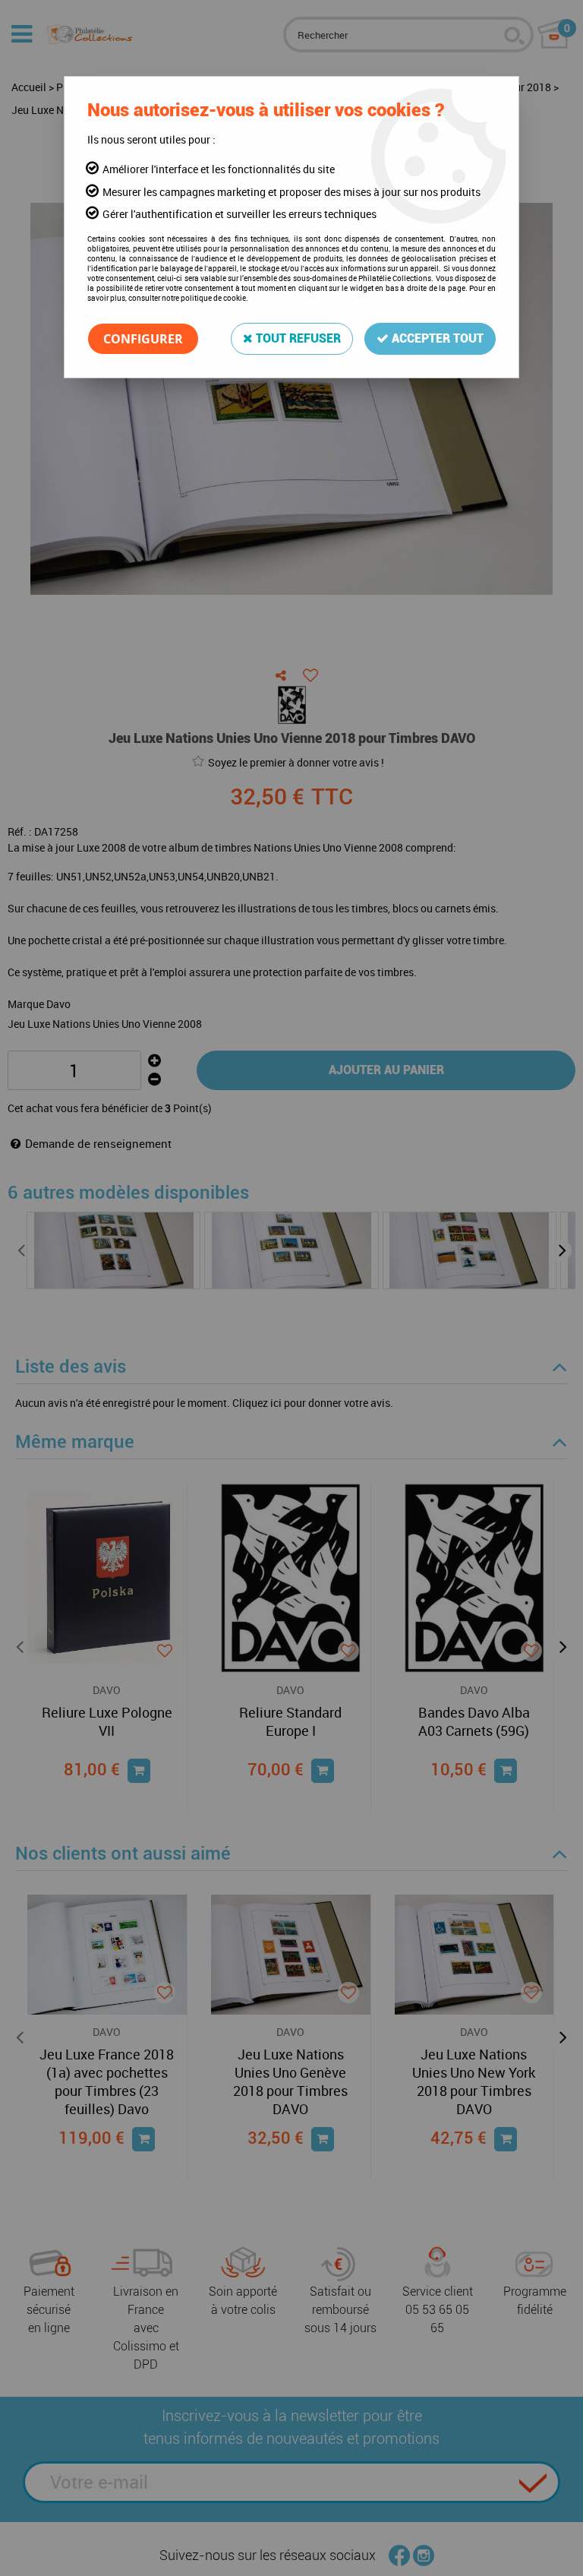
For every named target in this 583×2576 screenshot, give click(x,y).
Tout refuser (297, 338)
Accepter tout (436, 338)
